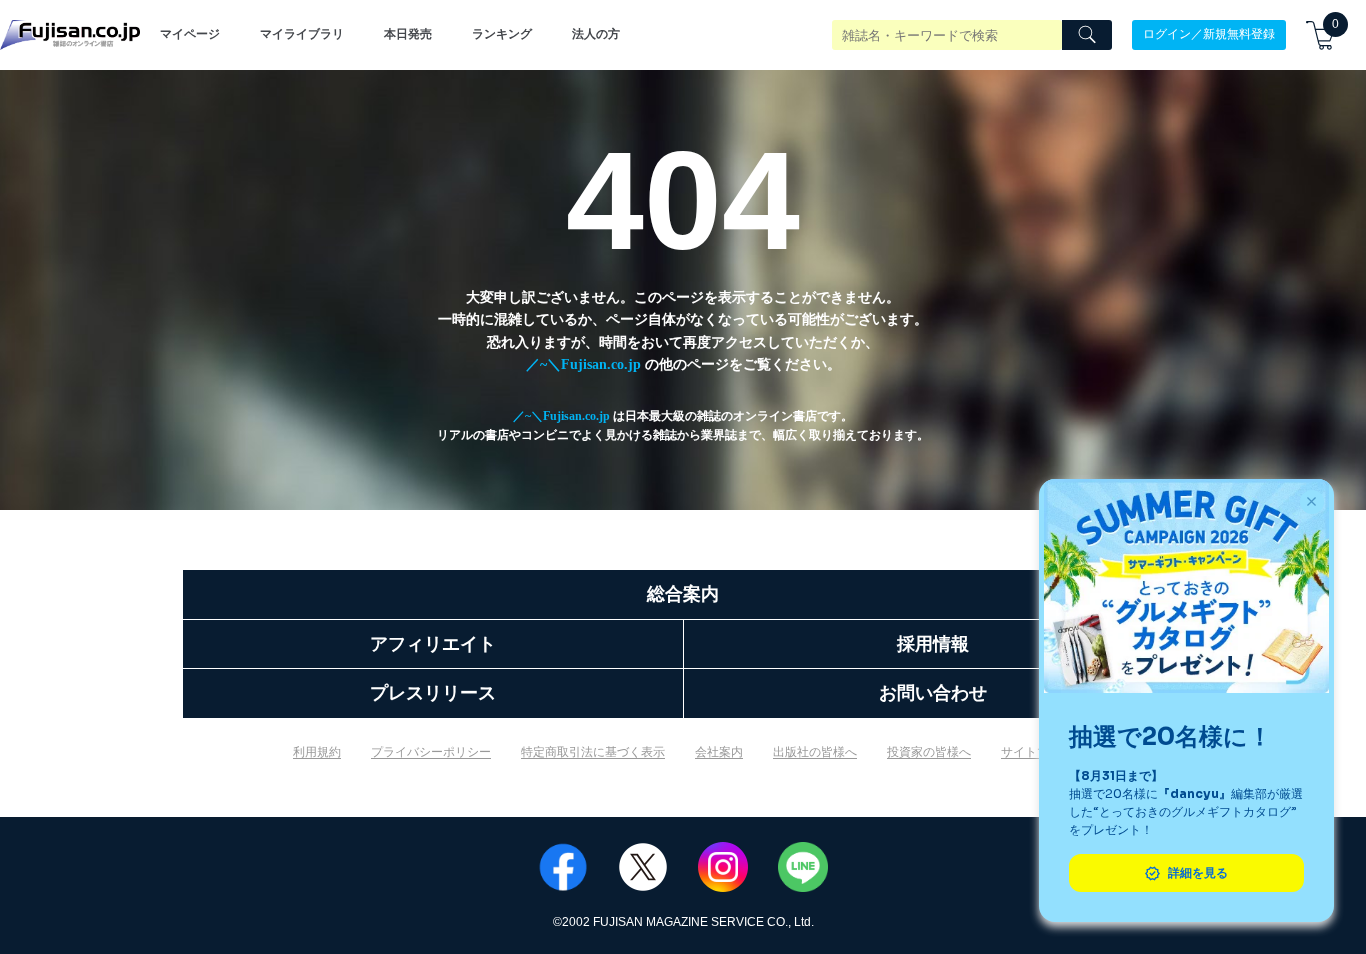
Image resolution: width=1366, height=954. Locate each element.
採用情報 (933, 644)
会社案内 (719, 752)
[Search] (1087, 35)
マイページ (190, 34)
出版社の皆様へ (815, 752)
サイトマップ (1037, 752)
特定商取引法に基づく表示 (593, 752)
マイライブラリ (302, 34)
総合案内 (683, 594)
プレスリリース (433, 693)
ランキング (502, 34)
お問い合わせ (933, 693)
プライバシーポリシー (431, 752)
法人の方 (596, 34)
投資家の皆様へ (929, 752)
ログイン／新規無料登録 (1209, 34)
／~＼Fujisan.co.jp (583, 364)
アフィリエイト (433, 644)
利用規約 (317, 752)
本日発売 (408, 34)
